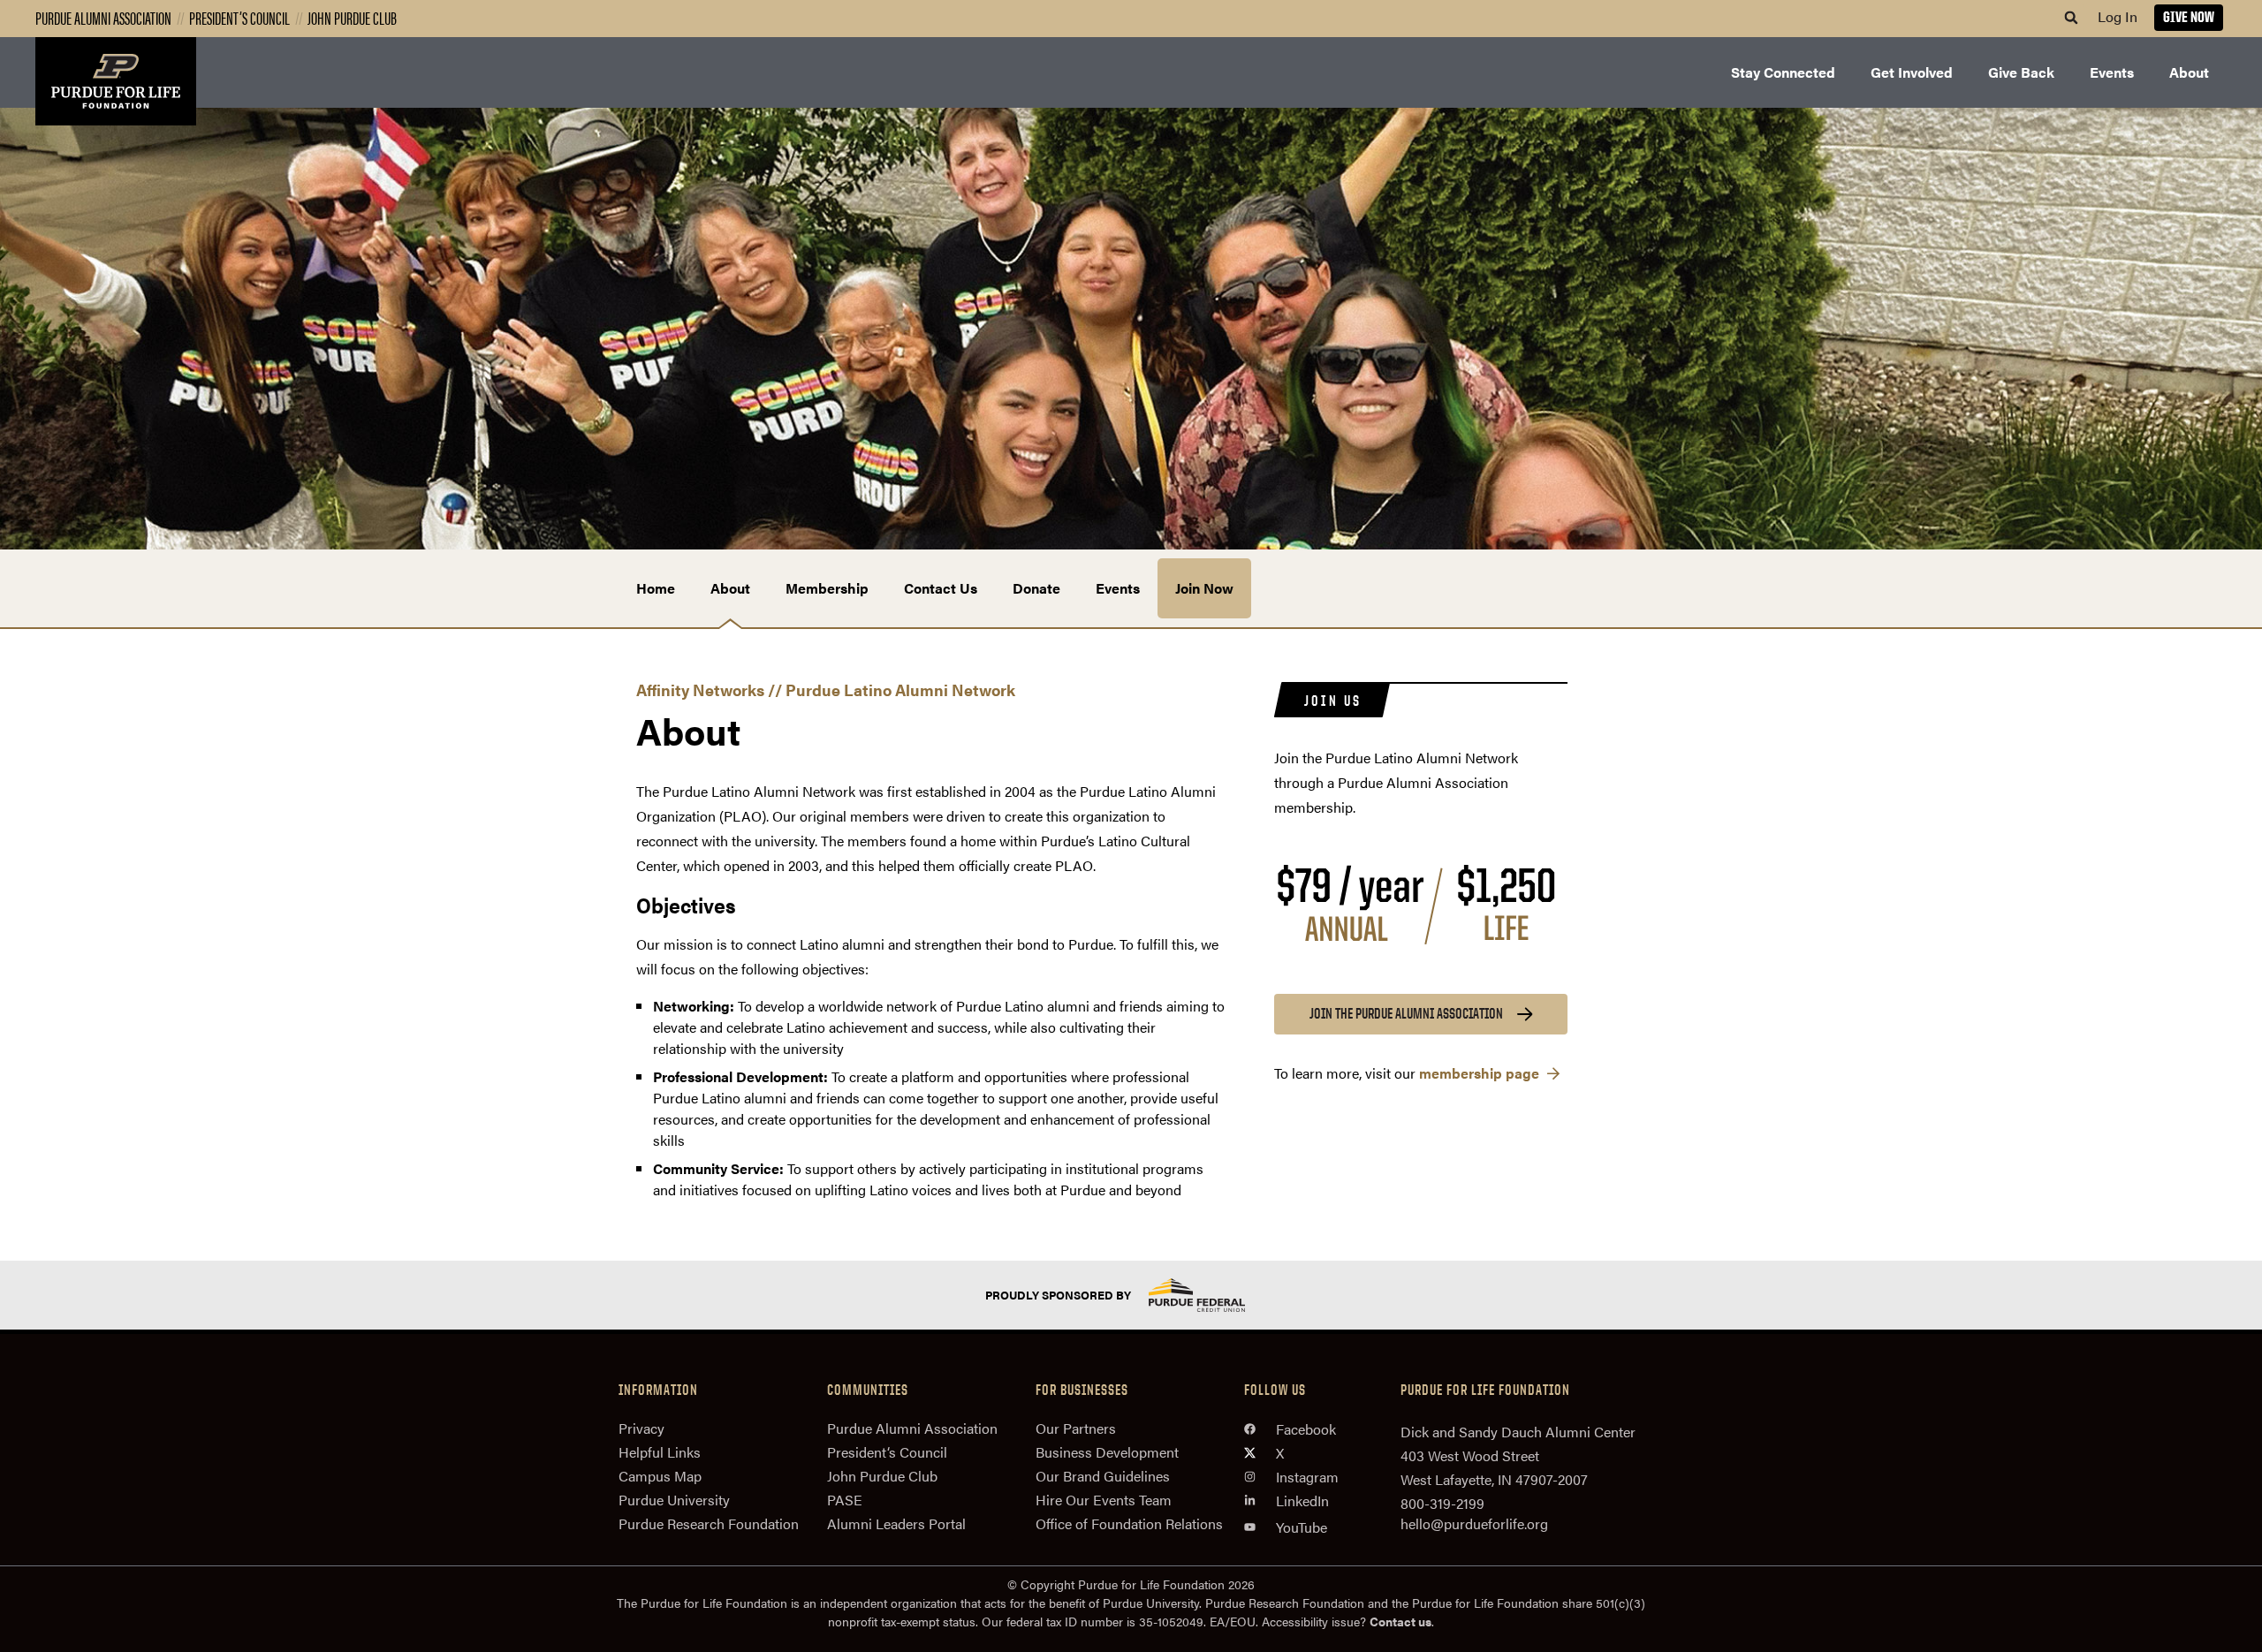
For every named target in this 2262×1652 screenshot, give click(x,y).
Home (656, 588)
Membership (827, 588)
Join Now (1204, 588)
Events (2112, 72)
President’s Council (239, 17)
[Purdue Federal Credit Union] (1212, 1295)
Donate (1036, 588)
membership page (1481, 1073)
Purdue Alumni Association (103, 17)
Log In (2118, 16)
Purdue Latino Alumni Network (900, 690)
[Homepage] (116, 81)
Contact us (1400, 1621)
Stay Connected (1783, 72)
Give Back (2021, 72)
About (2189, 72)
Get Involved (1912, 72)
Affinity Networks (700, 690)
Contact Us (941, 588)
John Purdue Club (352, 17)
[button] (2071, 18)
